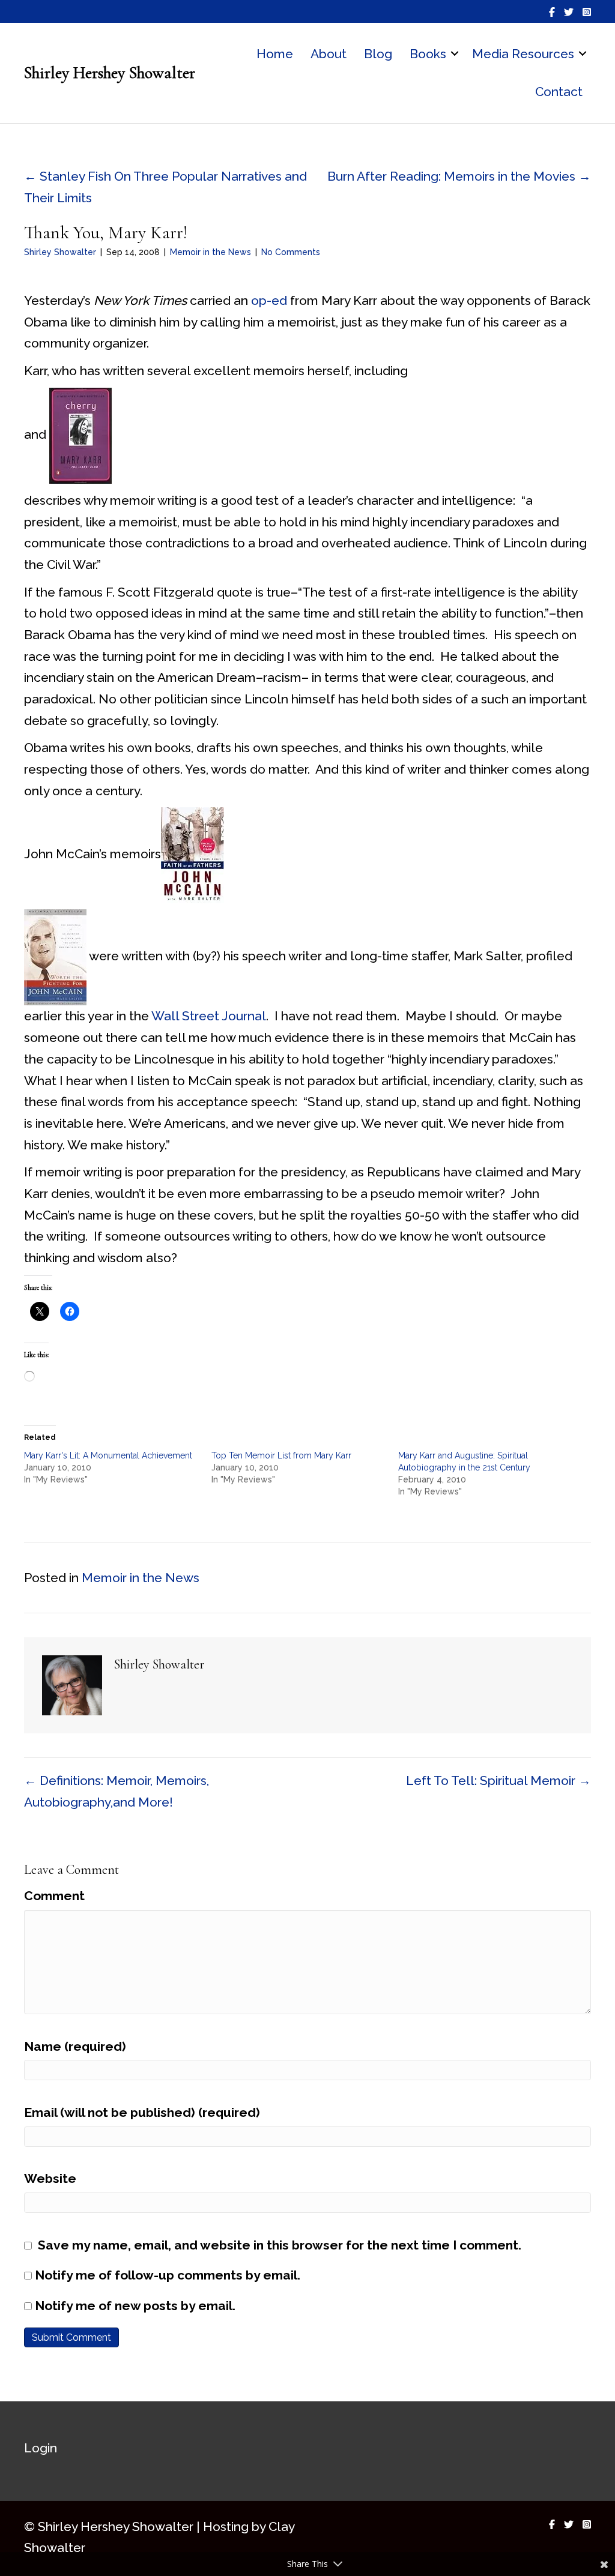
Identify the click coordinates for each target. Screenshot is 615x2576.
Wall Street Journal (209, 1016)
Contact (559, 92)
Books (428, 54)
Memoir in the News (211, 252)
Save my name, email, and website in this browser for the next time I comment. (280, 2245)
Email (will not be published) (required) (142, 2112)
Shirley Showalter (60, 252)
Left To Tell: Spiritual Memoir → (498, 1780)
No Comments (291, 252)
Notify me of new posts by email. (135, 2306)
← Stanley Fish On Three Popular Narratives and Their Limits (165, 187)
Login (41, 2448)
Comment (54, 1896)
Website (50, 2178)
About (329, 54)
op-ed (271, 300)
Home (275, 54)
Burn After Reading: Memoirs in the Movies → (459, 176)
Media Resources (523, 54)
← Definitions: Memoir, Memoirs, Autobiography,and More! (117, 1791)
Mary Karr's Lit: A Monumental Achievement (108, 1455)
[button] (455, 54)
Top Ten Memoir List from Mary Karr (281, 1455)
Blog (378, 54)
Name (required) (75, 2046)
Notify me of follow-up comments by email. (168, 2275)
